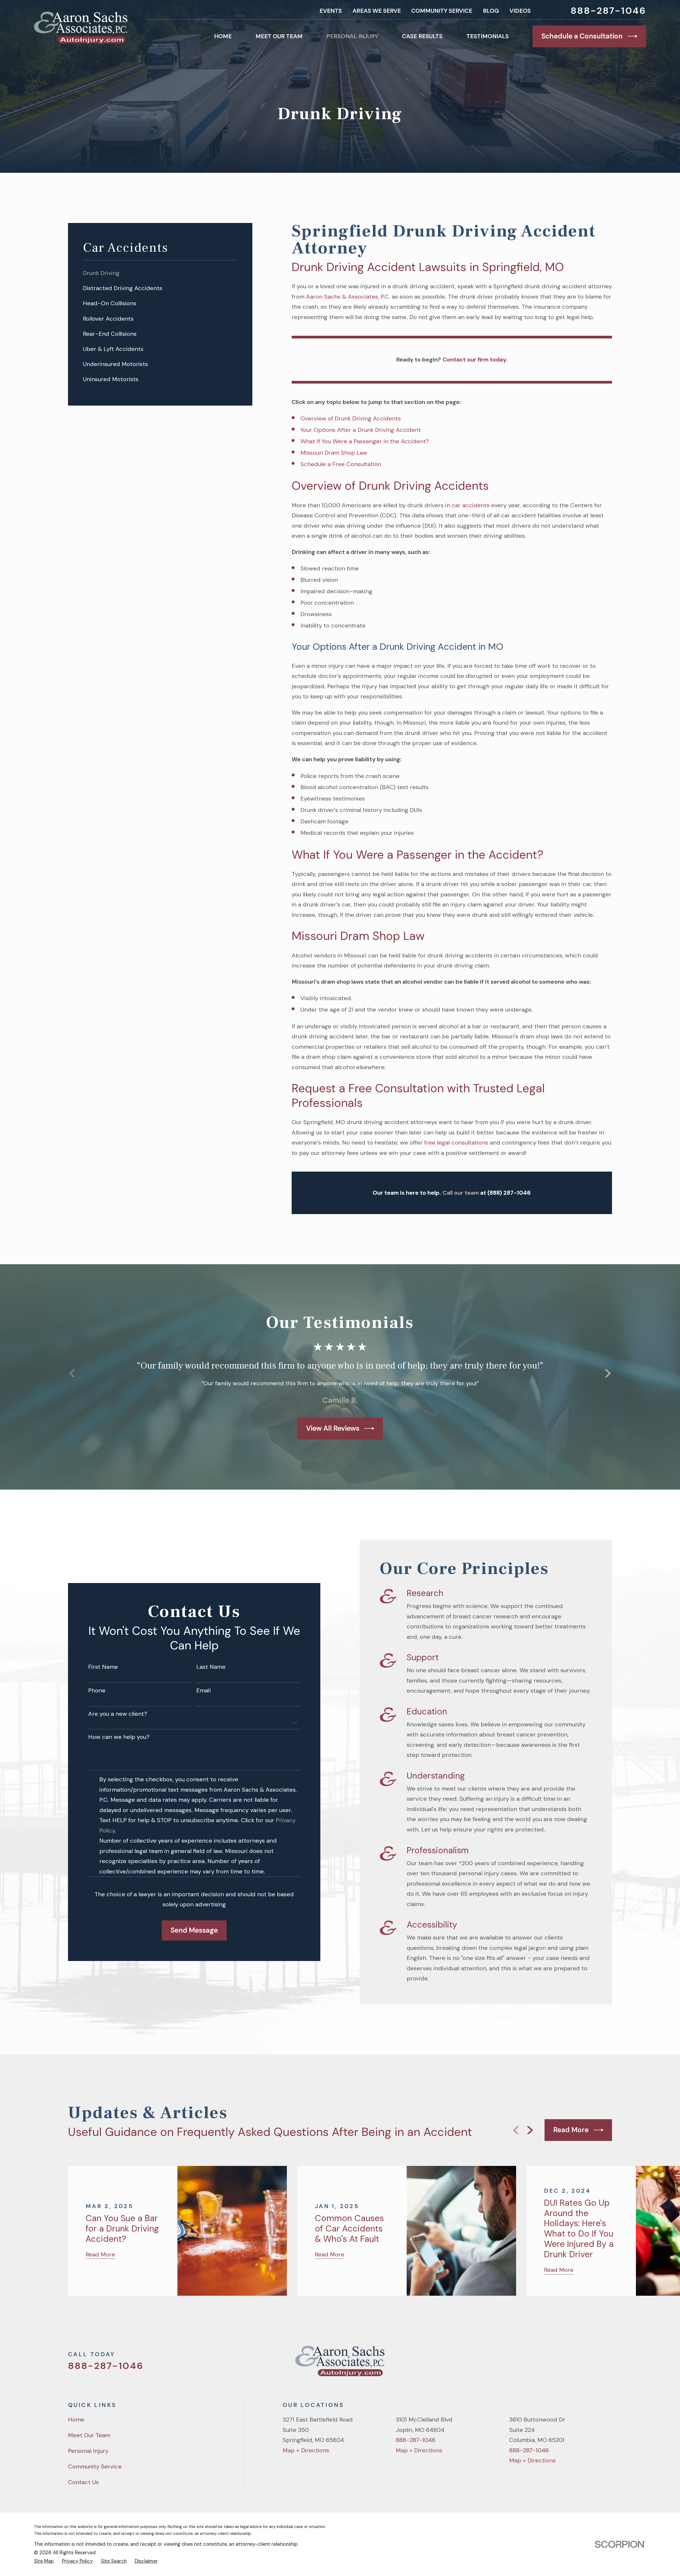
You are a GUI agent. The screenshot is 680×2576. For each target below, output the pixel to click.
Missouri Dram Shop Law (334, 453)
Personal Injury (88, 2451)
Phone (97, 1691)
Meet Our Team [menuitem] (279, 36)
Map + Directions (306, 2450)
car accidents (471, 505)
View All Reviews (333, 1428)
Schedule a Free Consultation (341, 464)
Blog (491, 11)
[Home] (81, 28)
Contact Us (83, 2482)
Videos (520, 11)
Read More (571, 2130)
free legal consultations (456, 1143)
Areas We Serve (377, 11)
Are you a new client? (118, 1714)
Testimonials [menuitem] (488, 36)
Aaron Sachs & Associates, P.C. (348, 297)
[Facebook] (571, 2364)
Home (76, 2420)
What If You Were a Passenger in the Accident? (365, 441)
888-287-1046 (608, 11)
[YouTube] (589, 2364)
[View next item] (608, 1373)
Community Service (442, 11)
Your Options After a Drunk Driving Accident (361, 430)
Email (203, 1691)
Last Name (211, 1667)
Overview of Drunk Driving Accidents (351, 418)
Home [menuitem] (223, 36)
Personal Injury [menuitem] (352, 36)
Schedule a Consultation (582, 36)
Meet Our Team (89, 2435)
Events (331, 11)
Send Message (194, 1930)
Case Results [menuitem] (422, 36)
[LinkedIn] (608, 2364)
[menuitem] (160, 273)
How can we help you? (119, 1737)
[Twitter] (552, 2364)
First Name (103, 1667)
